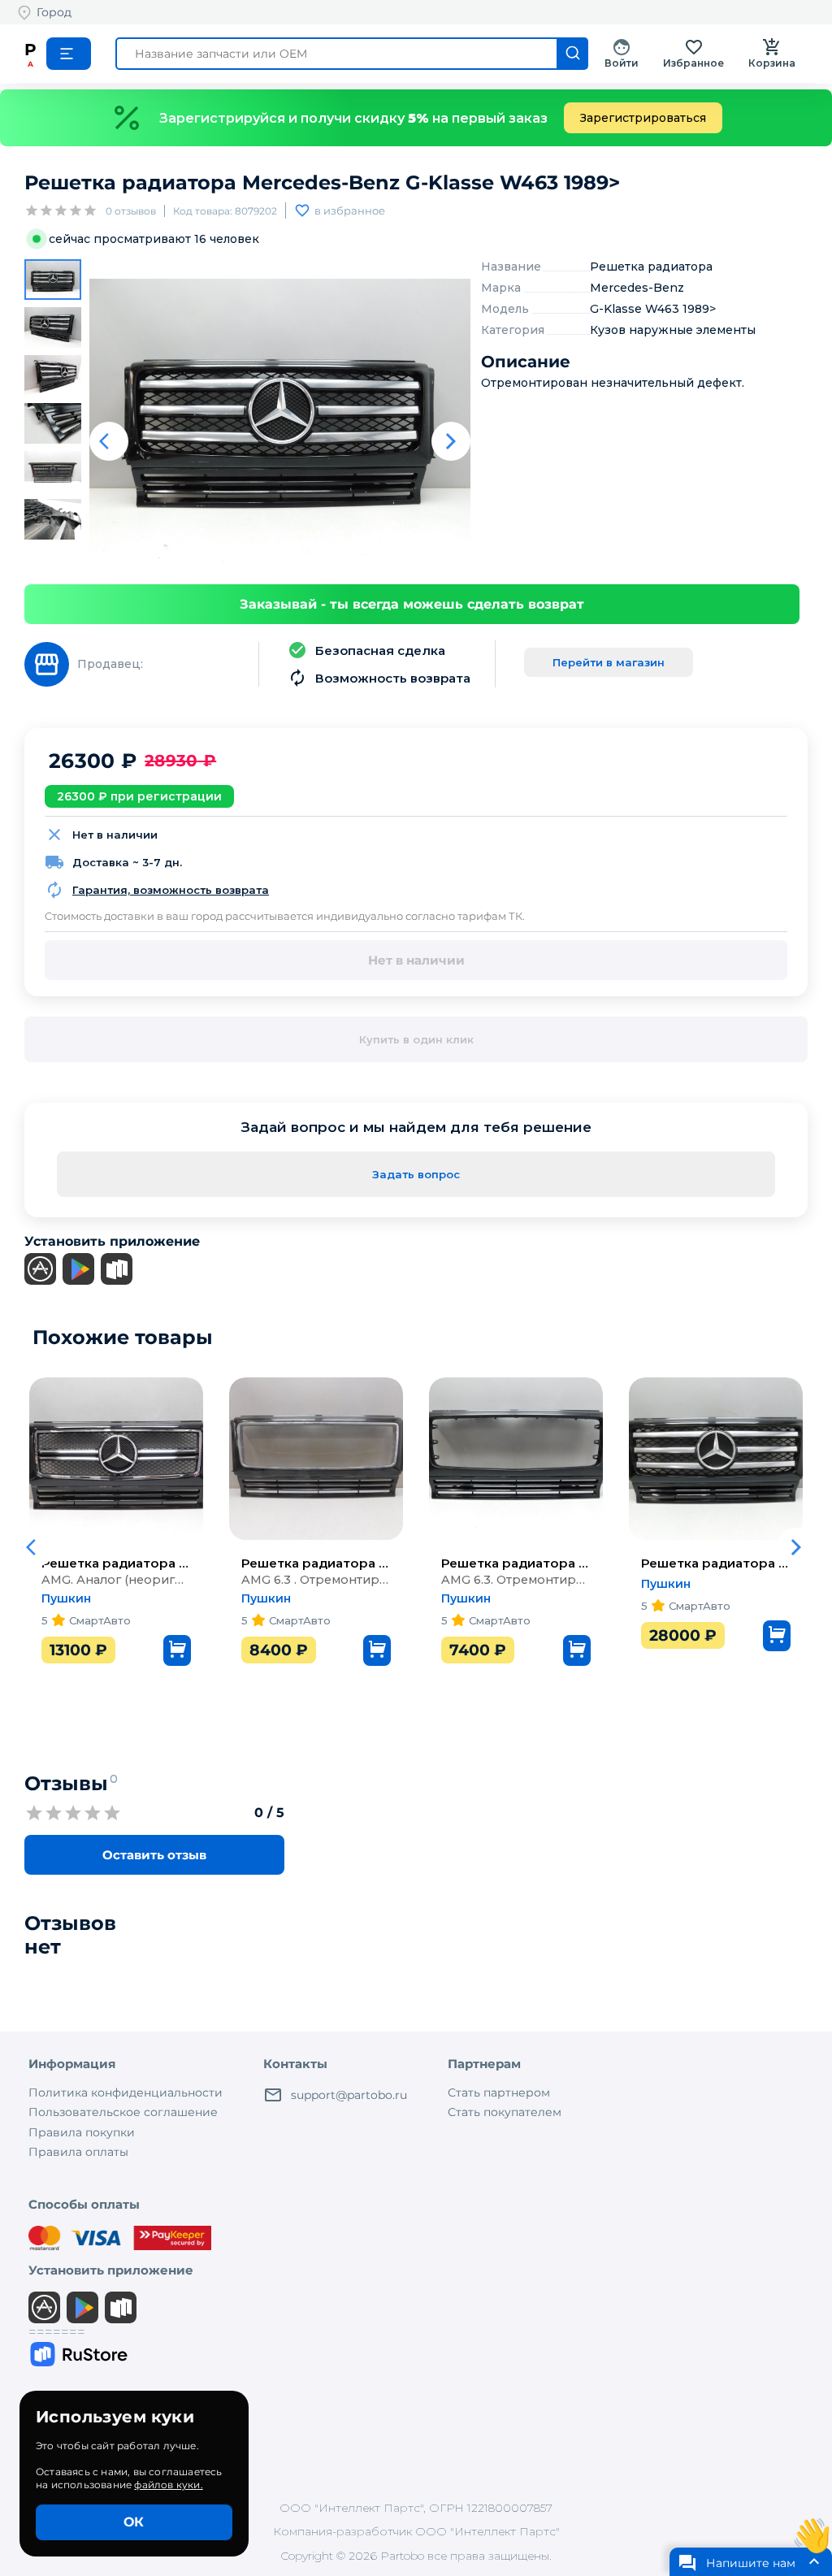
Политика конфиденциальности (126, 2092)
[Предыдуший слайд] (109, 441)
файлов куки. (168, 2485)
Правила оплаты (78, 2152)
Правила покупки (82, 2132)
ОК (134, 2522)
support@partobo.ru (349, 2095)
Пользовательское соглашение (123, 2112)
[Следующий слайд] (451, 441)
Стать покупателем (505, 2112)
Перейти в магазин (609, 662)
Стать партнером (499, 2092)
